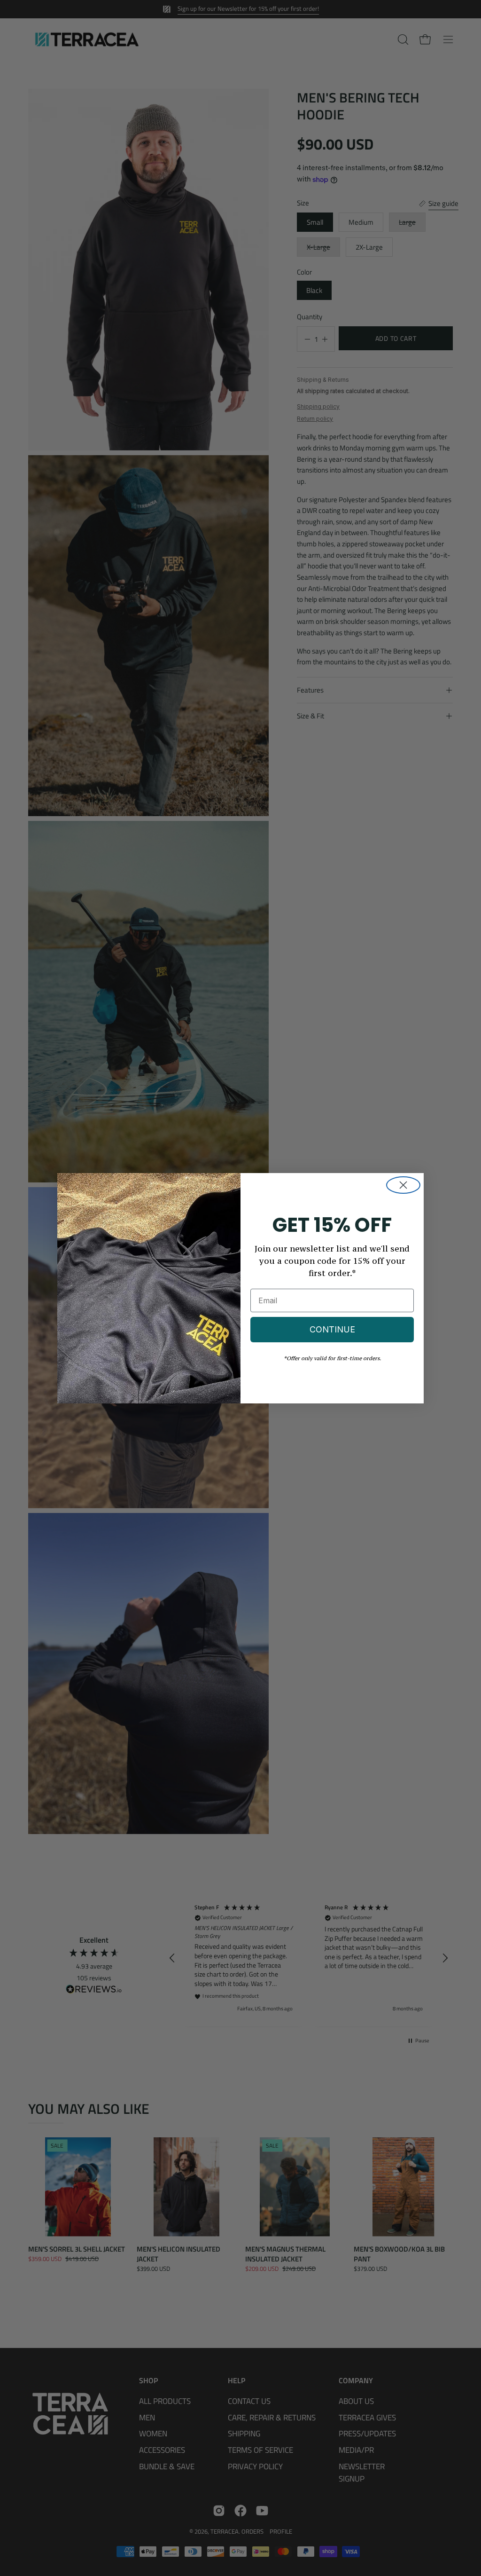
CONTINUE (332, 1329)
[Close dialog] (403, 1185)
